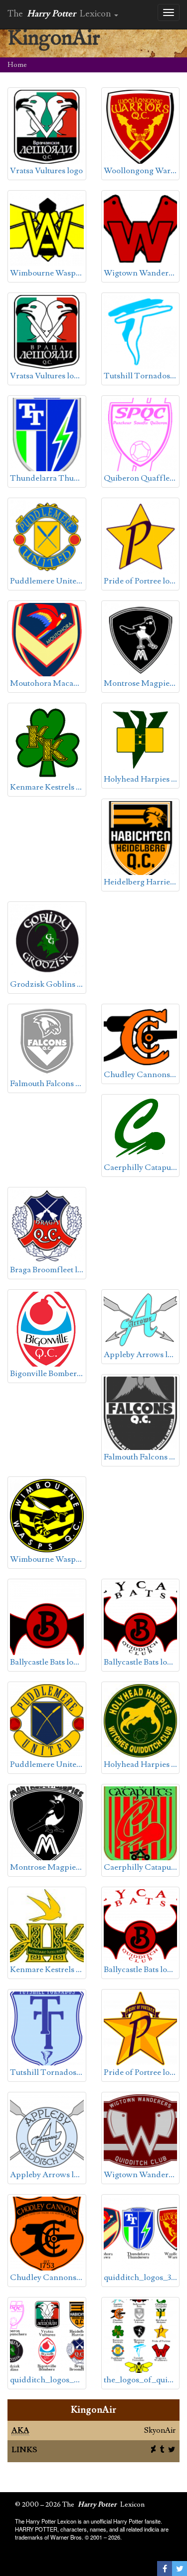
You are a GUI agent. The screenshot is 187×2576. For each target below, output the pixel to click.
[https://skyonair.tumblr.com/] (161, 2450)
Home (17, 65)
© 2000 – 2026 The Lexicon (80, 2505)
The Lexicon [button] (60, 14)
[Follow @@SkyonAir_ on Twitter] (171, 2450)
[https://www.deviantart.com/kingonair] (152, 2450)
